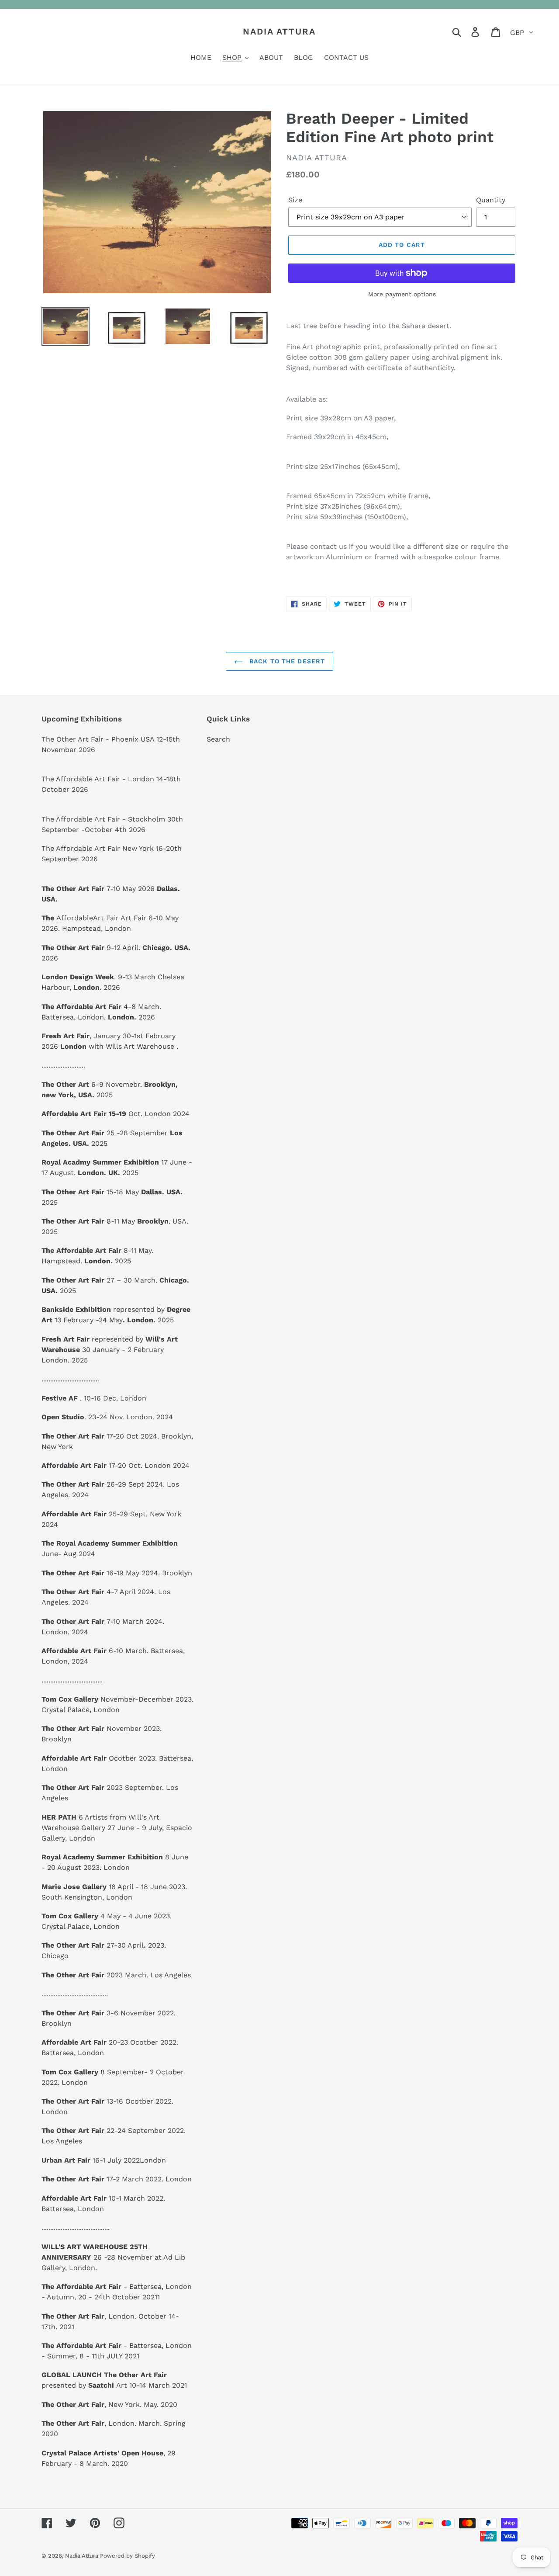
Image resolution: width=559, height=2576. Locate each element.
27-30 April (95, 1945)
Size (295, 200)
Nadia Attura (279, 31)
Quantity (491, 200)
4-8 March (100, 1007)
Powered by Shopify (128, 2556)
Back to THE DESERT (286, 661)
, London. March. (102, 2423)
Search (218, 739)
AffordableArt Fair (88, 918)
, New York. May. (100, 2404)
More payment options (402, 294)
